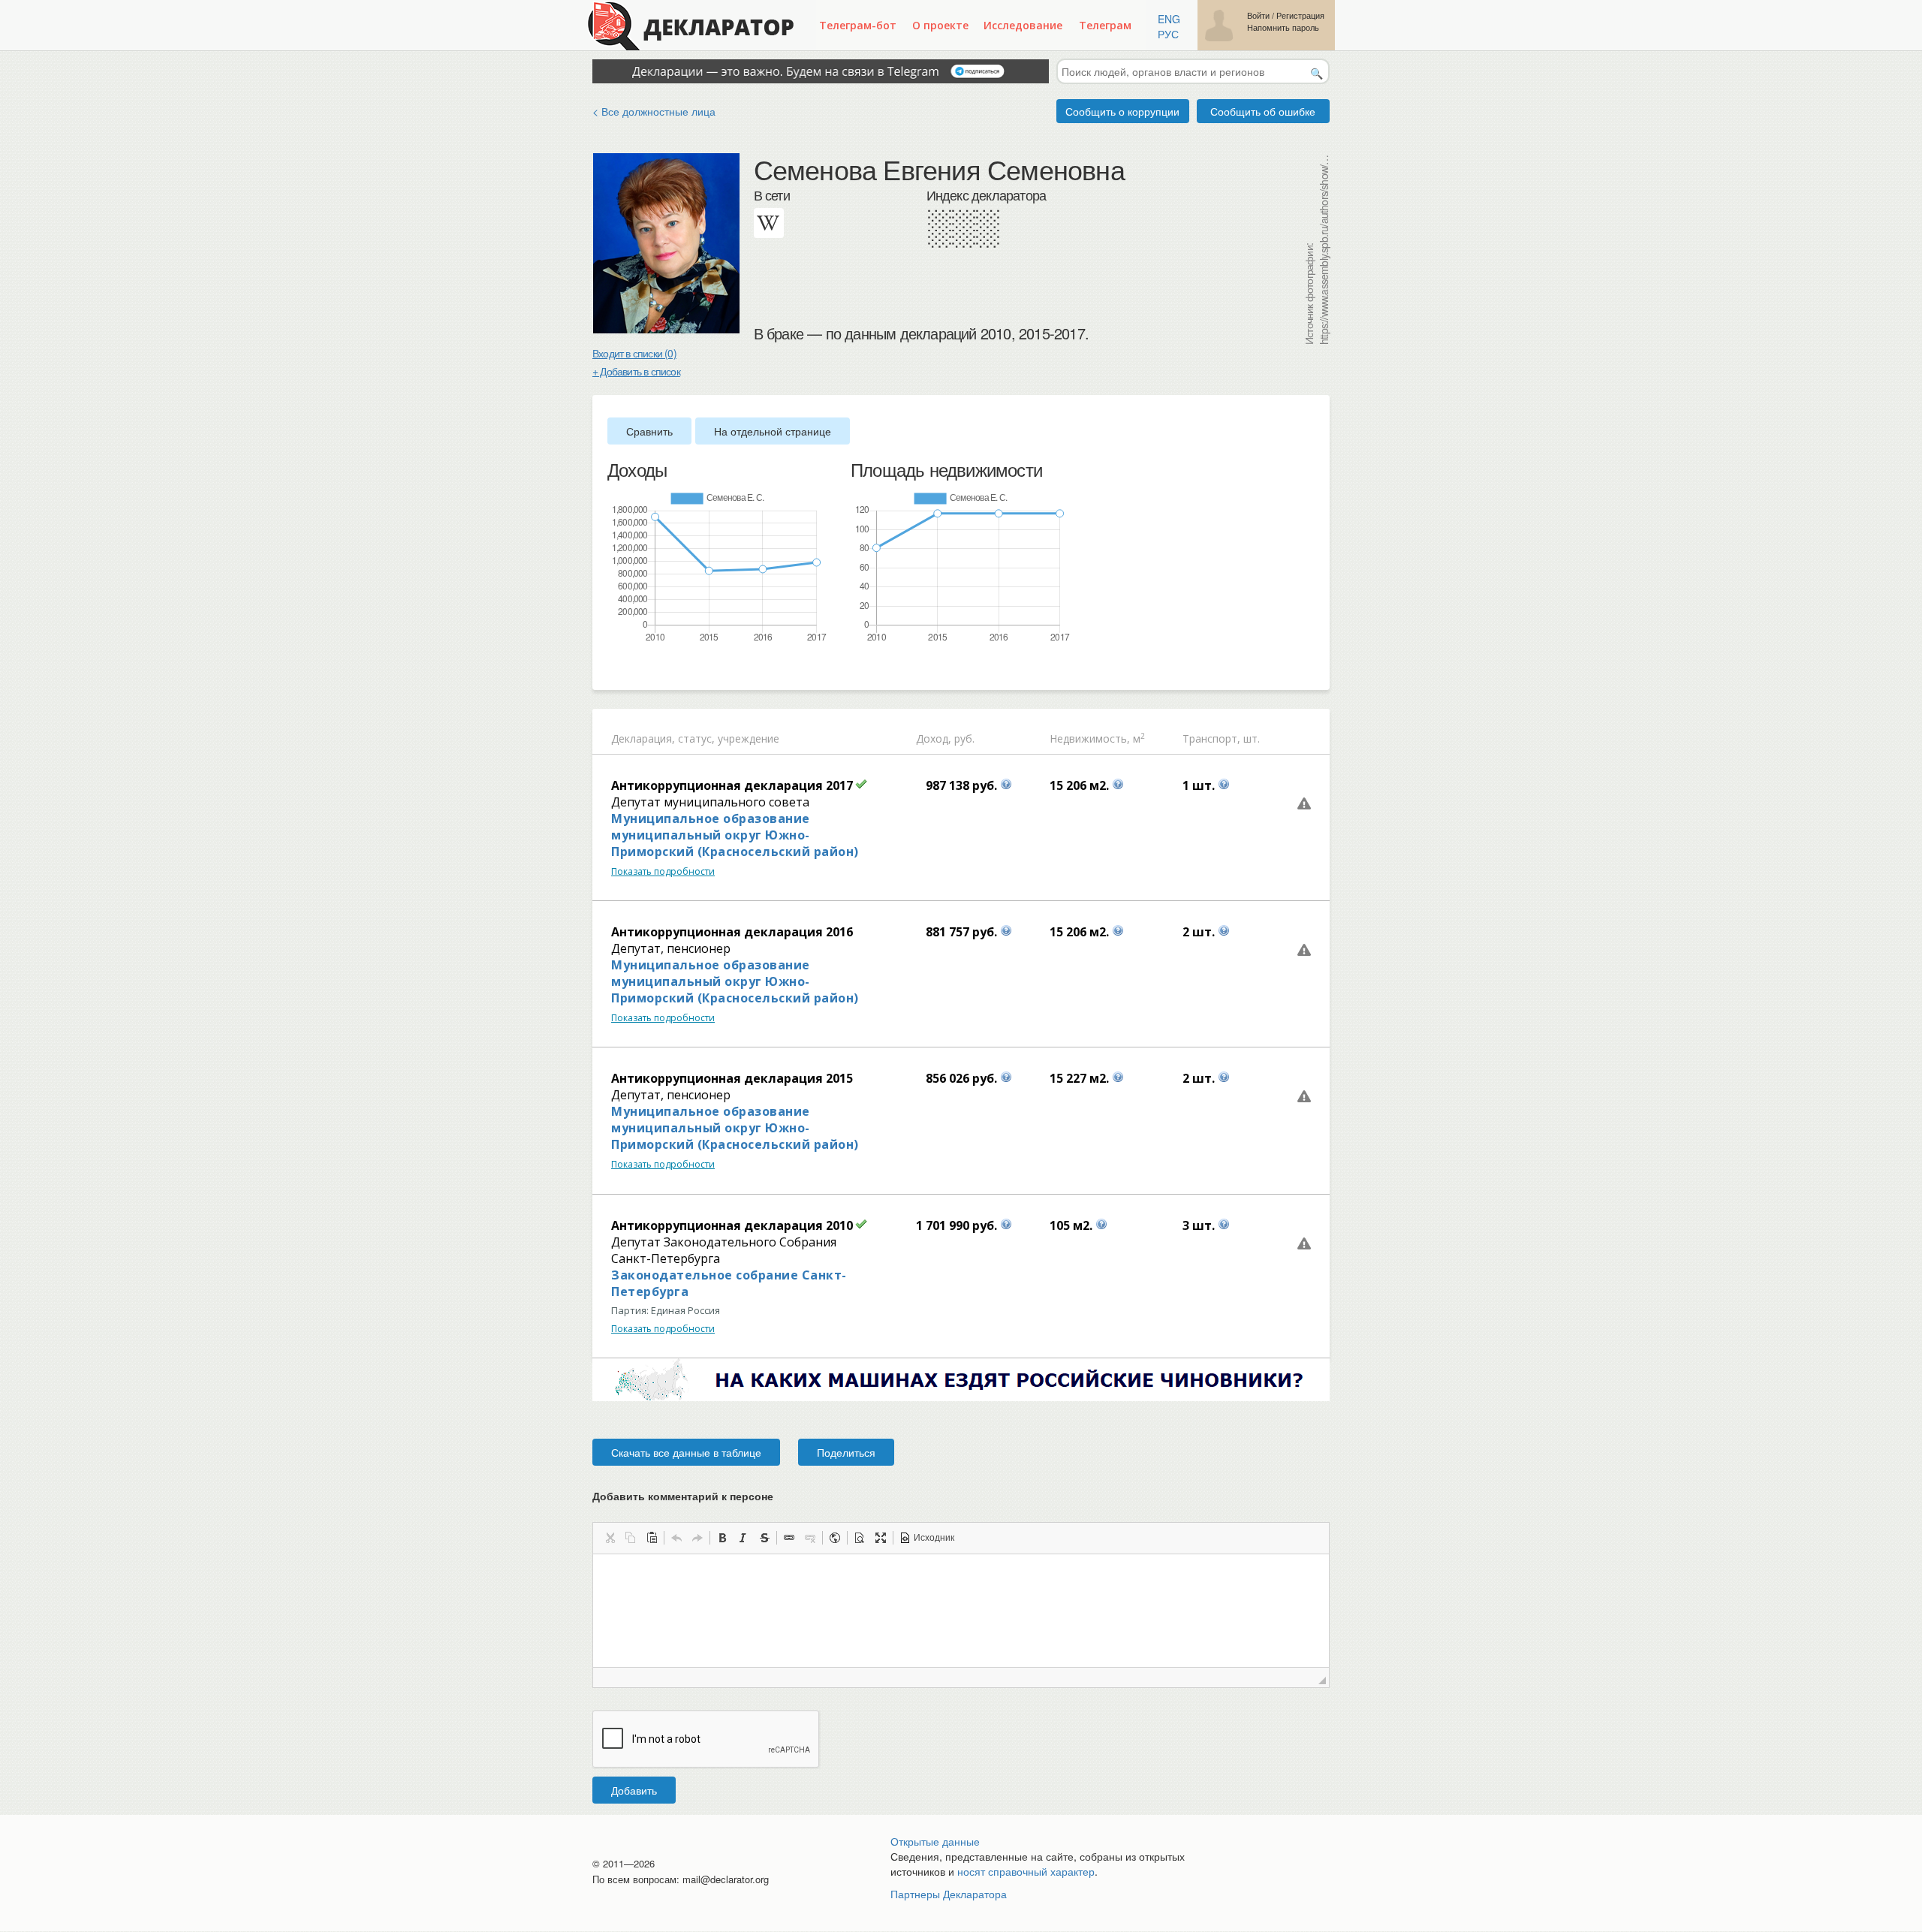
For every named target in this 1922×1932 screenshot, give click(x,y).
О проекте (940, 25)
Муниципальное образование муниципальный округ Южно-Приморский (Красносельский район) (735, 835)
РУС (1168, 34)
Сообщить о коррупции (1122, 111)
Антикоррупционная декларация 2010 (732, 1225)
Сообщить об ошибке (1263, 111)
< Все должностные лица (654, 111)
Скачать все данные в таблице (686, 1452)
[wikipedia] (769, 223)
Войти (1258, 15)
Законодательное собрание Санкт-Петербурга (729, 1283)
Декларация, (643, 738)
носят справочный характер (1026, 1871)
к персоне (747, 1496)
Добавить (634, 1790)
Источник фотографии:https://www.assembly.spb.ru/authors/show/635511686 (1316, 249)
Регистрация (1300, 15)
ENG (1169, 19)
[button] (610, 1538)
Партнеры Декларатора (949, 1894)
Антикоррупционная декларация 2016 (732, 932)
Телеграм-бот (858, 25)
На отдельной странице (773, 431)
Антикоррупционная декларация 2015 (732, 1078)
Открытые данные (935, 1841)
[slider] (615, 668)
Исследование (1023, 25)
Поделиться (846, 1452)
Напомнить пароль (1283, 27)
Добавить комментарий (683, 1496)
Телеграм (1105, 25)
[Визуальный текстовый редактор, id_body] (961, 1611)
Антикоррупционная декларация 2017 (732, 785)
